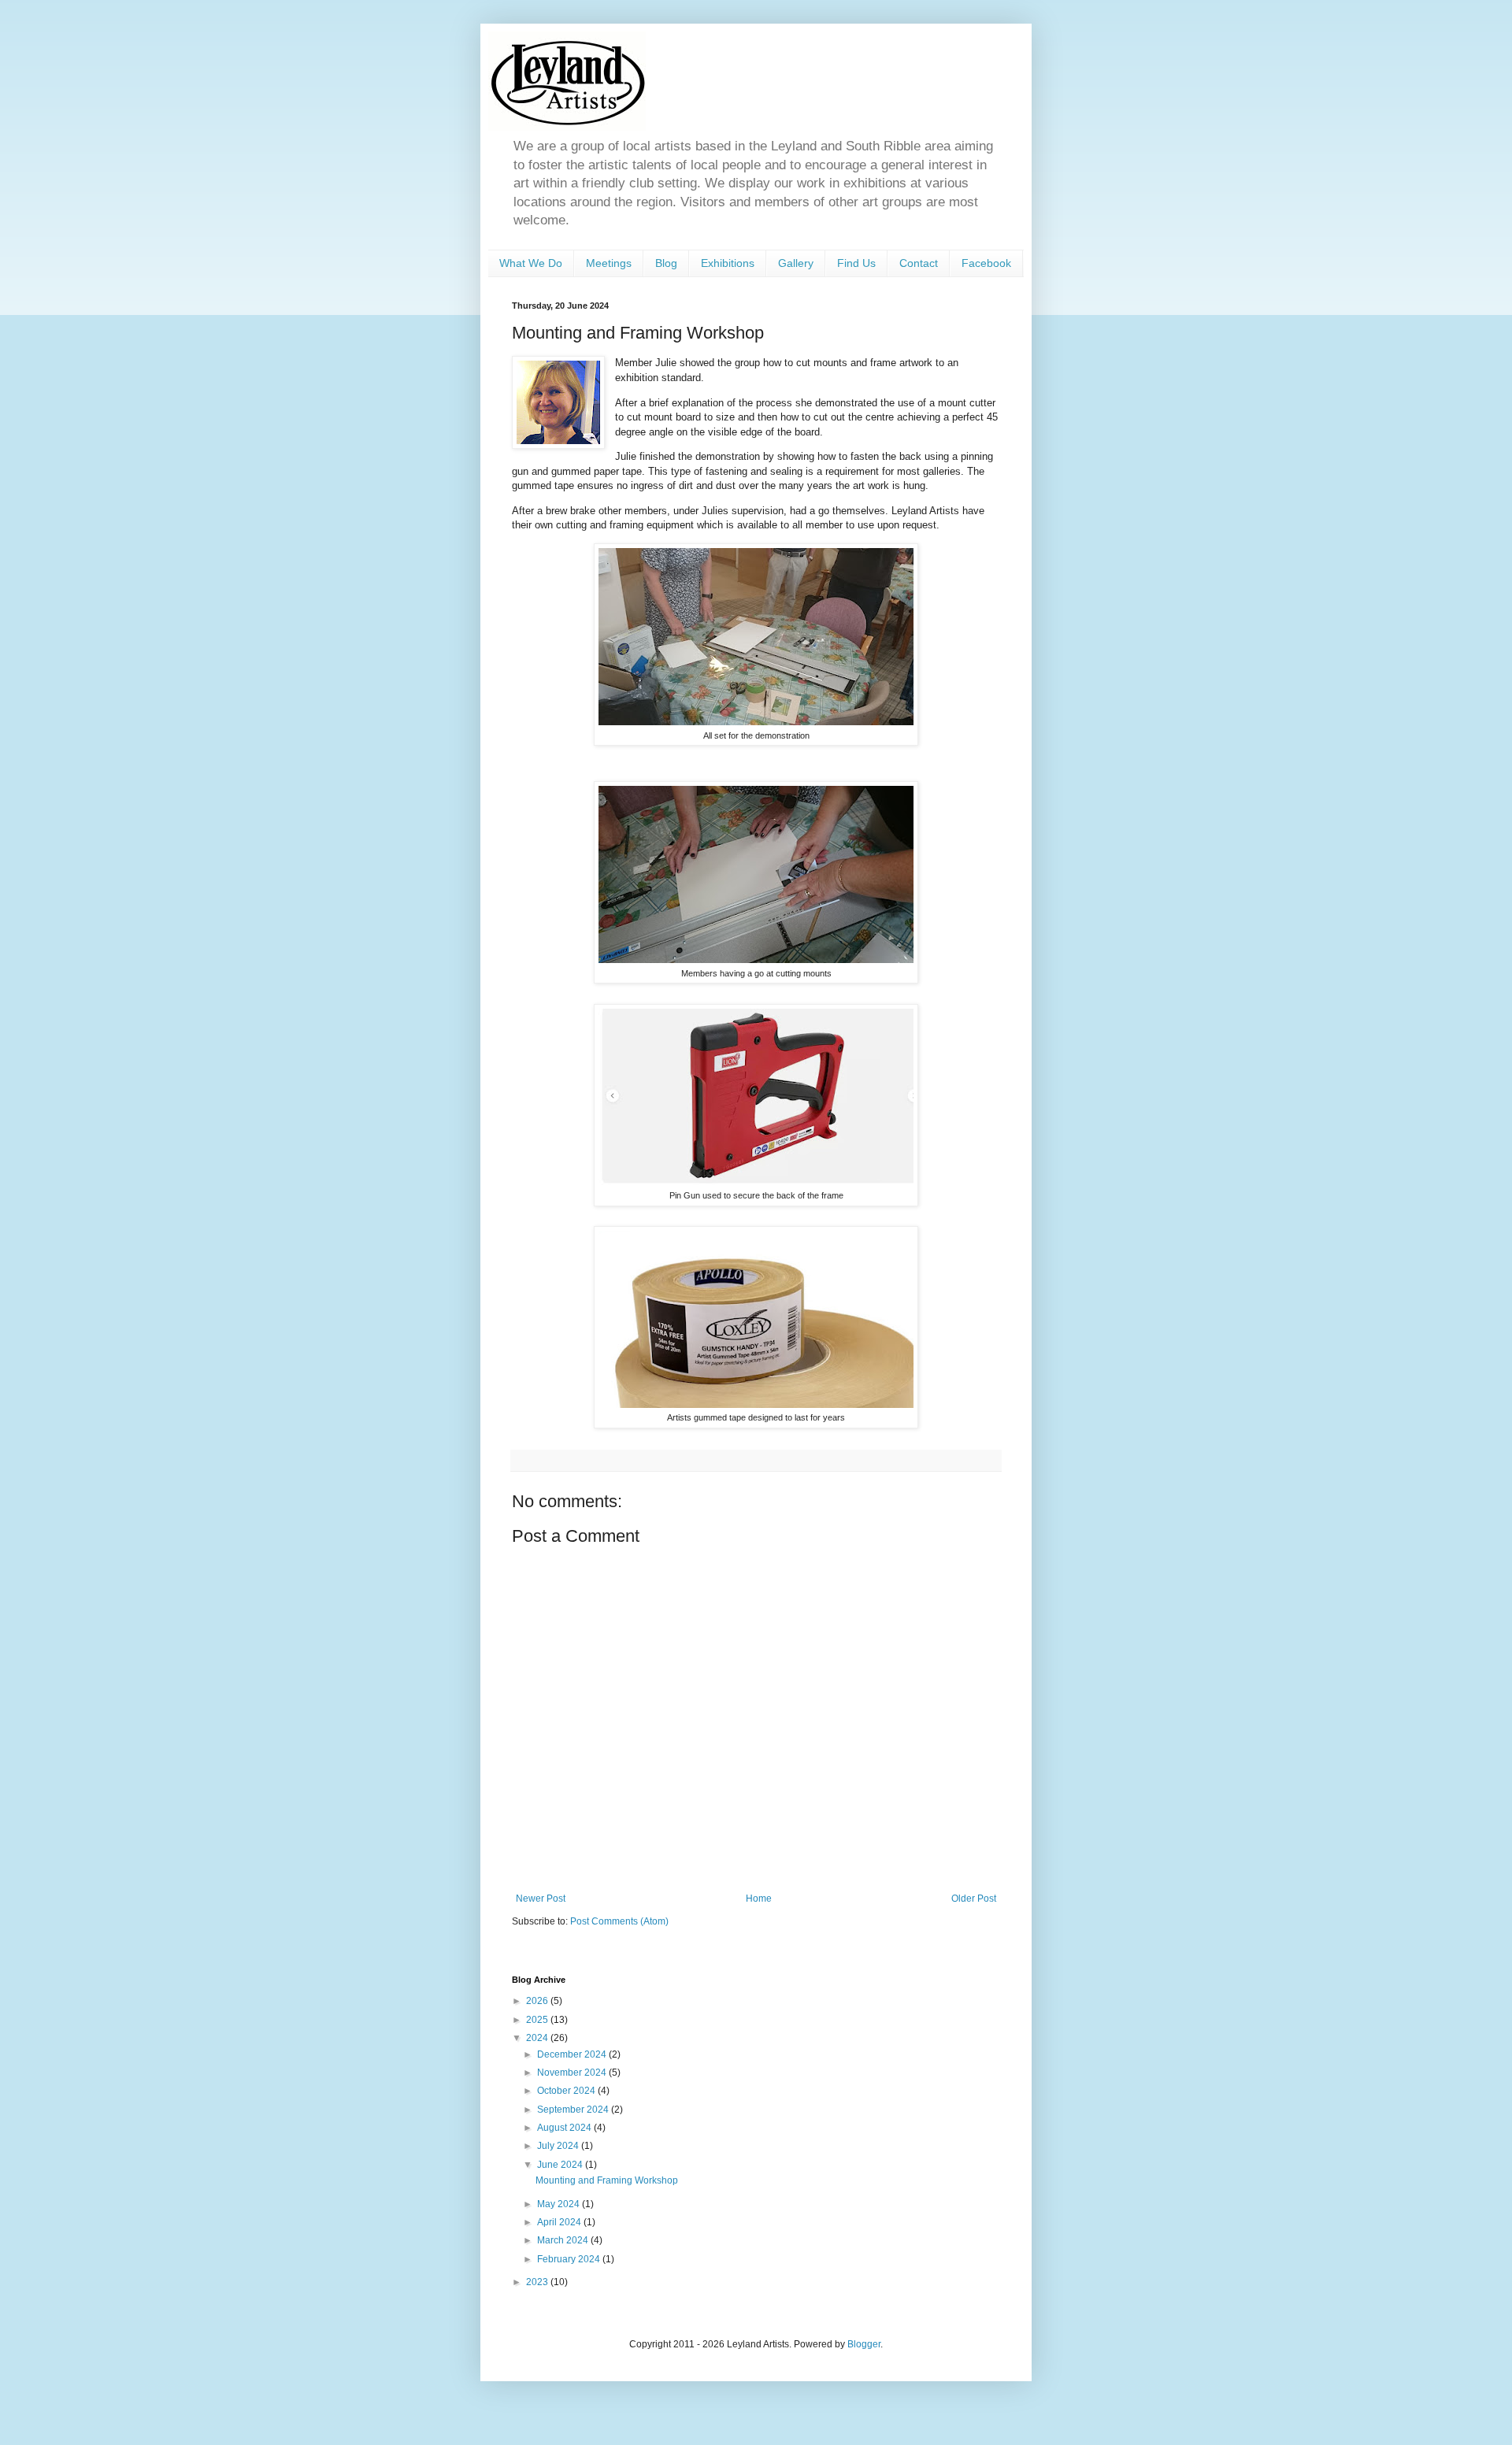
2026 (538, 2001)
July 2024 (559, 2146)
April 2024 (560, 2222)
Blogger (864, 2344)
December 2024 (573, 2054)
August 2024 (565, 2128)
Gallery (796, 263)
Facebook (986, 263)
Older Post (974, 1899)
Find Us (856, 263)
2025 (538, 2020)
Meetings (609, 263)
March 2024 (564, 2240)
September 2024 (574, 2110)
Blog (666, 263)
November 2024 (573, 2073)
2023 (538, 2282)
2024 (538, 2038)
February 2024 (570, 2259)
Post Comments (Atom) (619, 1921)
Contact (919, 263)
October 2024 (567, 2091)
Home (759, 1899)
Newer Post (541, 1899)
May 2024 (560, 2204)
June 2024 (561, 2165)
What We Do (531, 263)
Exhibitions (728, 263)
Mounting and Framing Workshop (607, 2180)
